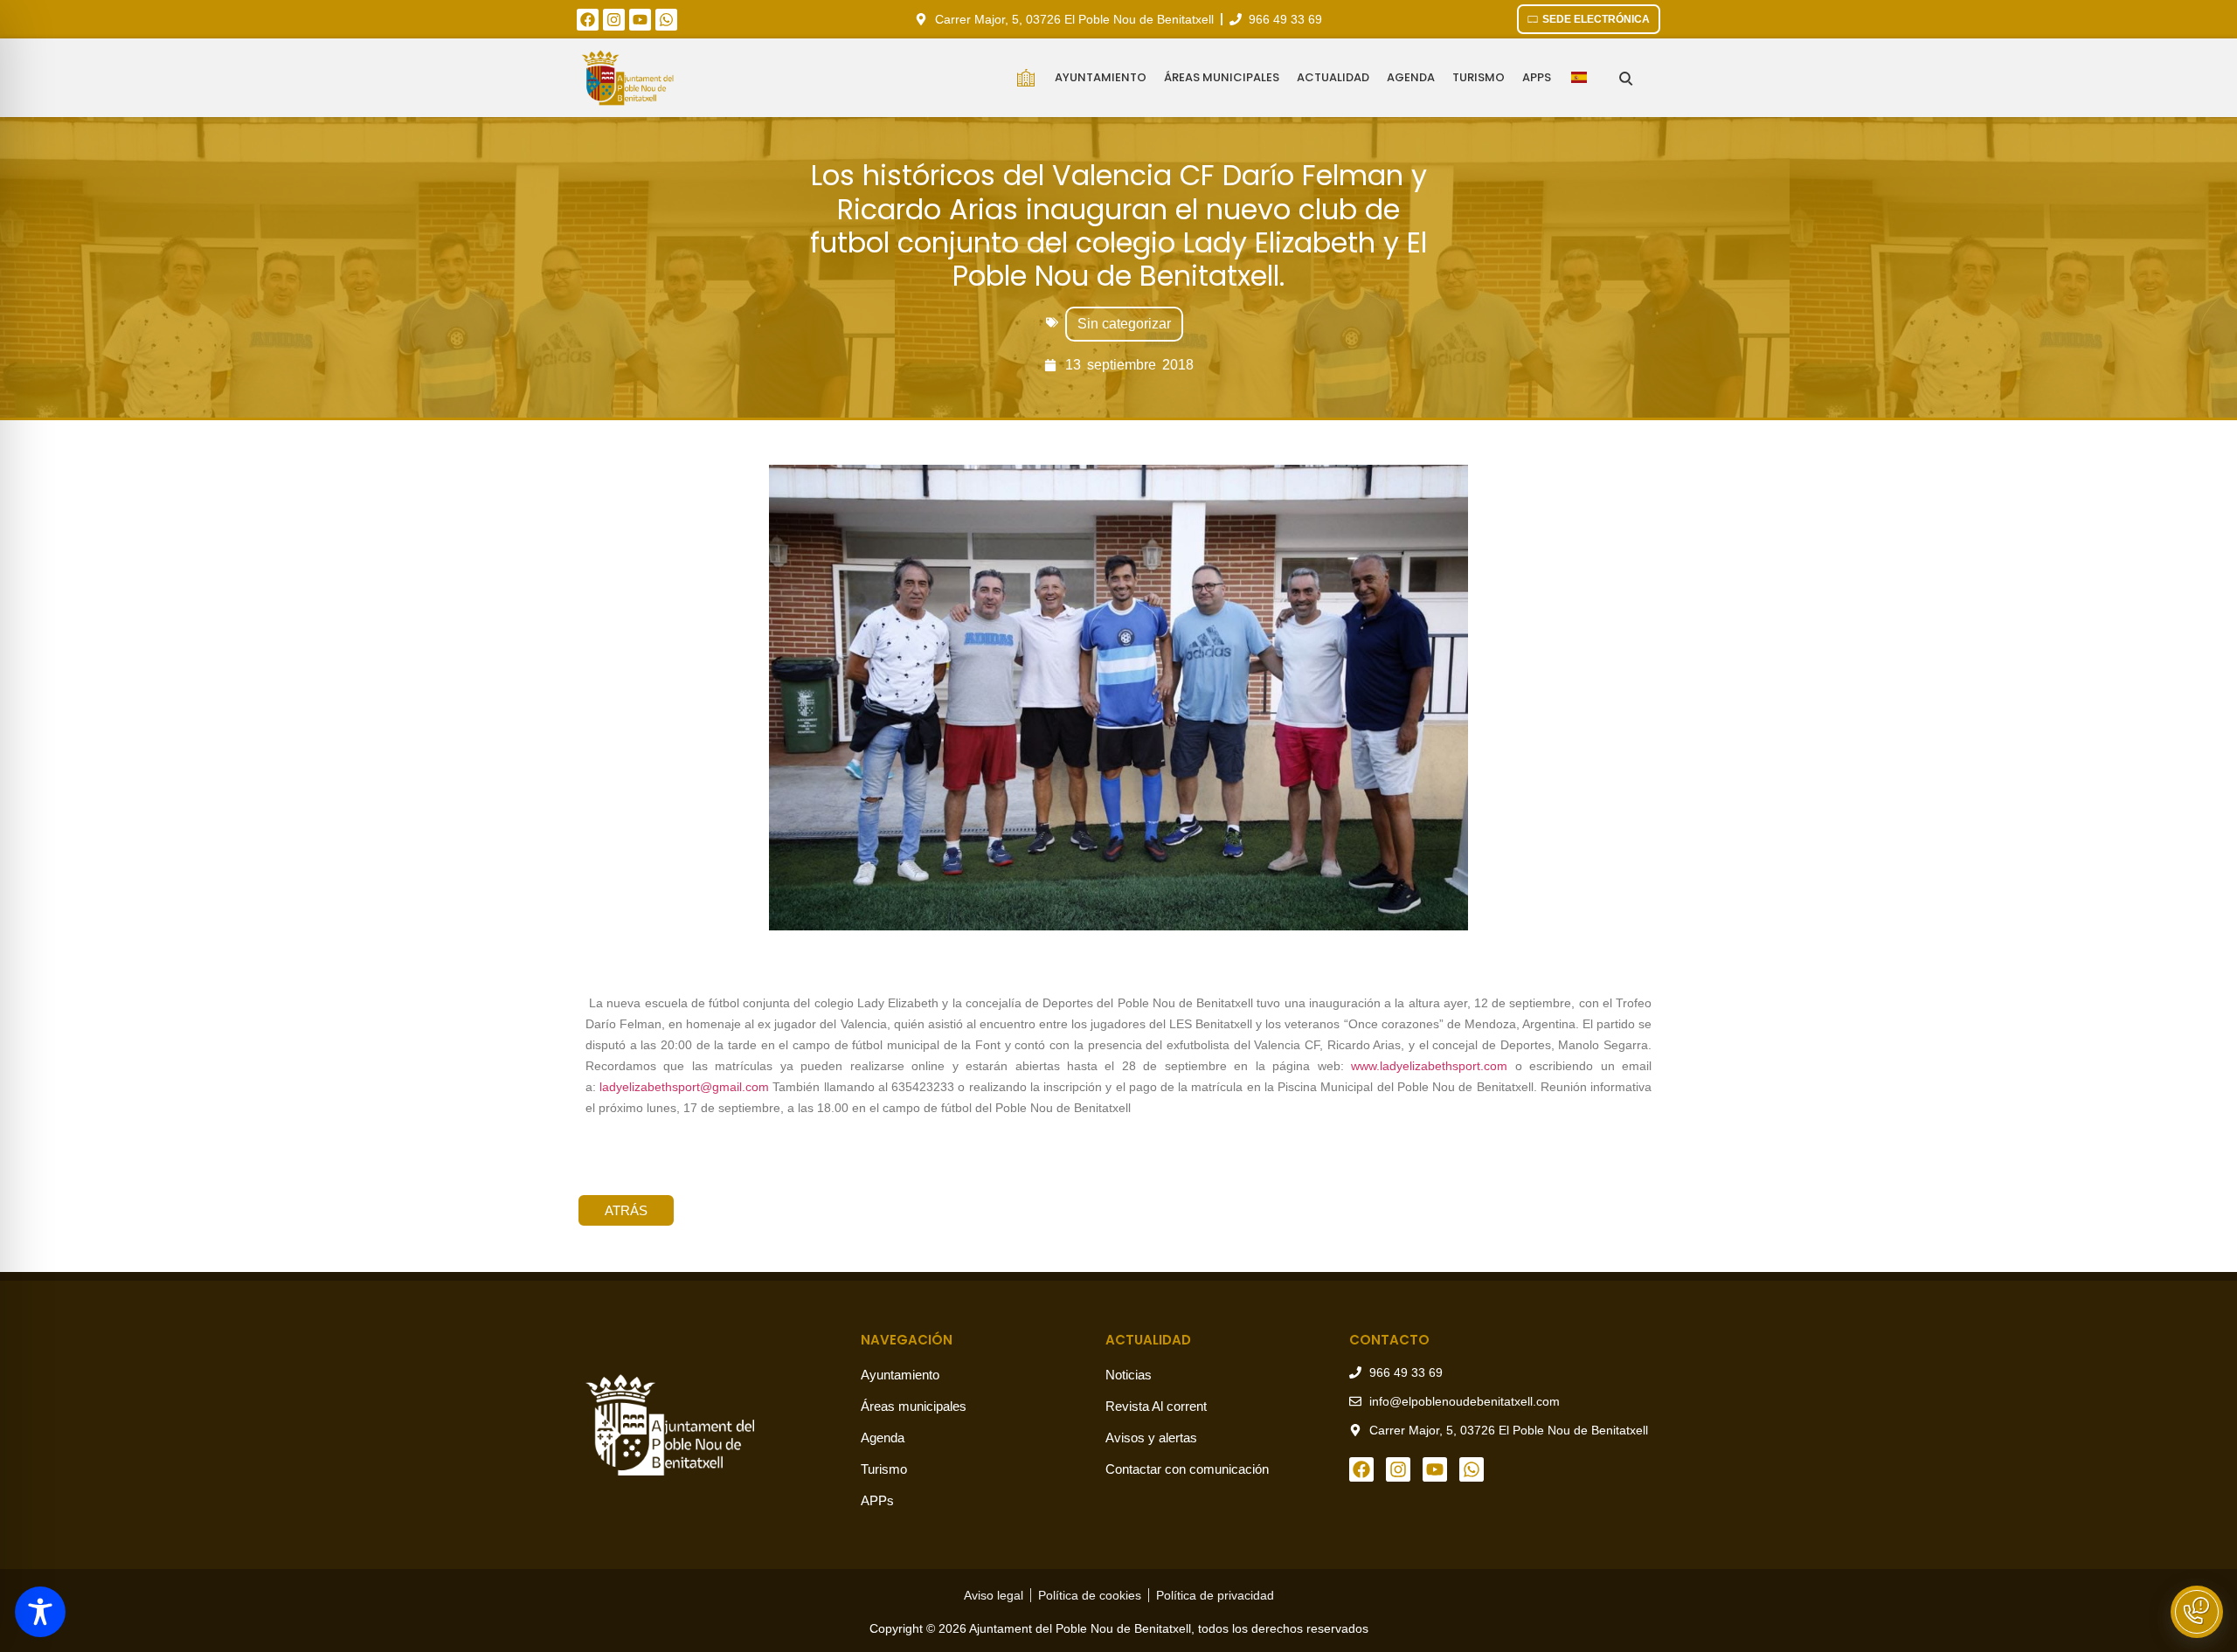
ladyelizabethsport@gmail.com (684, 1087)
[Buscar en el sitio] (1626, 78)
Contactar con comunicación (1187, 1469)
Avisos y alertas (1151, 1438)
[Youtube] (640, 20)
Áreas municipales (1222, 77)
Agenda (1411, 77)
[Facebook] (588, 20)
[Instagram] (614, 20)
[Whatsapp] (666, 20)
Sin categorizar (1124, 324)
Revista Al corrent (1156, 1406)
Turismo (1479, 77)
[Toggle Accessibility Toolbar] (40, 1612)
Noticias (1129, 1375)
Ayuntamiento (1101, 77)
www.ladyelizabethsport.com (1429, 1066)
